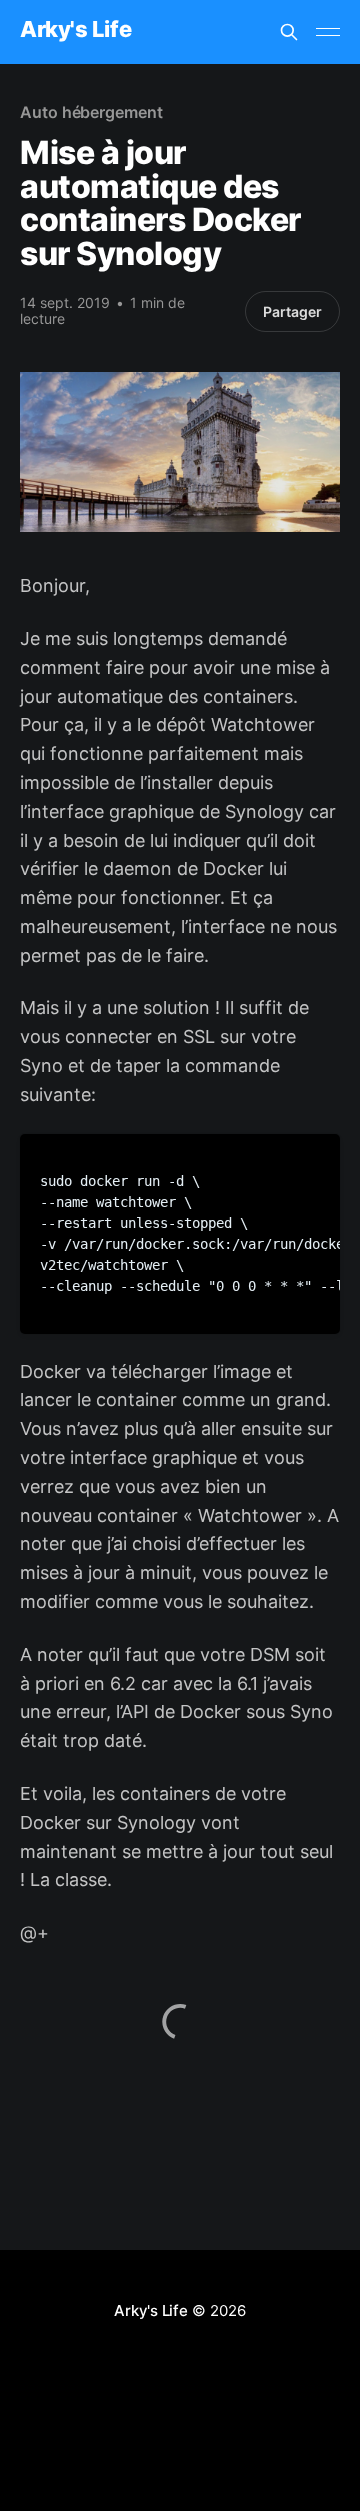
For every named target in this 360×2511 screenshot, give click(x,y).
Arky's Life (75, 29)
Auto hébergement (91, 112)
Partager (292, 311)
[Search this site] (289, 32)
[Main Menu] (328, 32)
